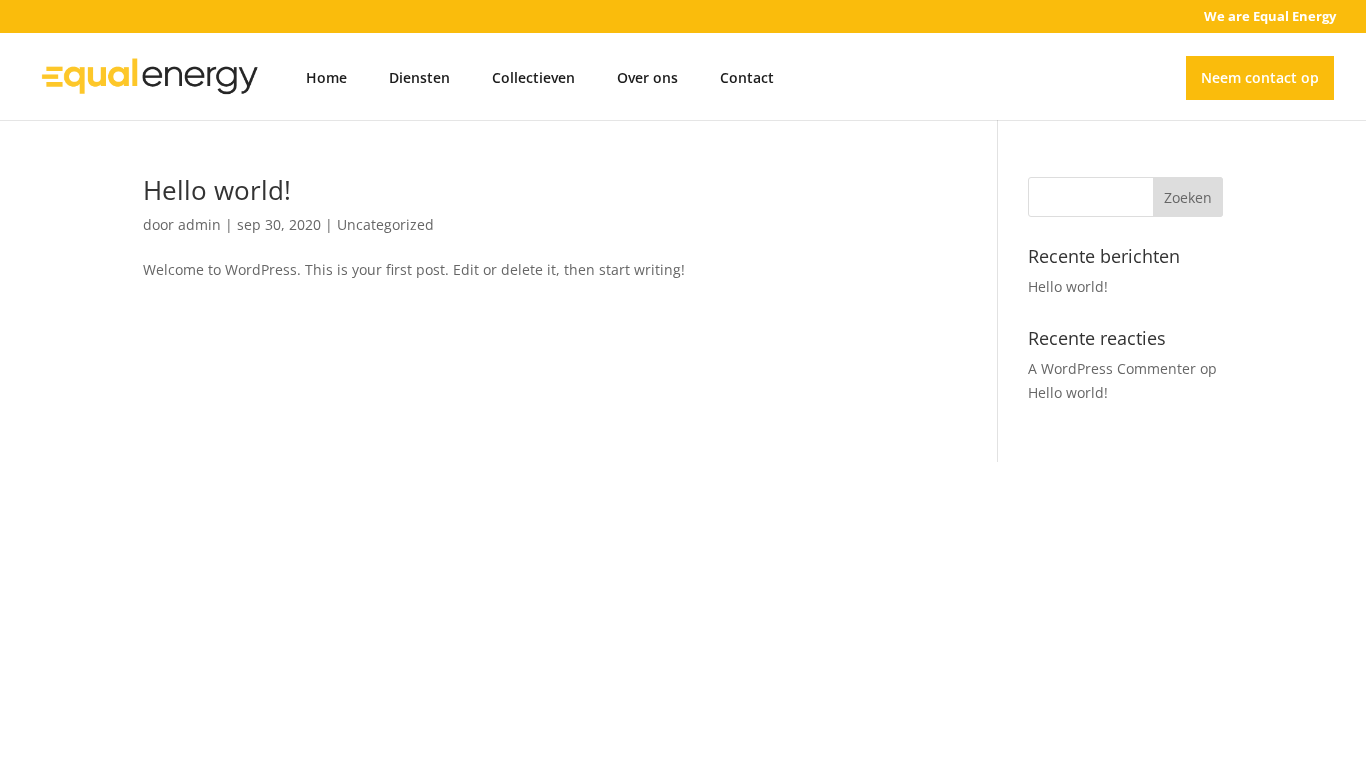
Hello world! (217, 190)
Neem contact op (1260, 77)
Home (326, 77)
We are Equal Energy (1270, 17)
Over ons (647, 77)
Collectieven (533, 77)
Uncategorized (385, 224)
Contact (747, 77)
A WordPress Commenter (1112, 368)
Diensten (419, 77)
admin (199, 224)
